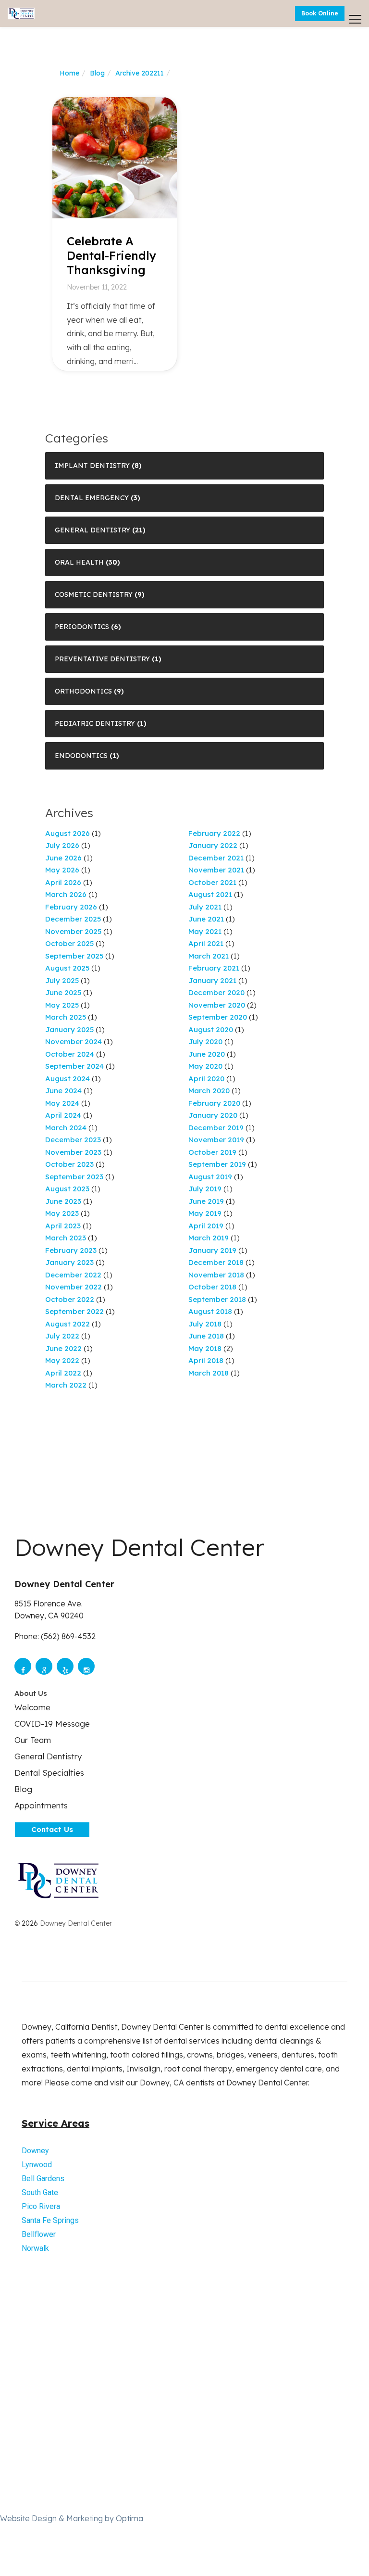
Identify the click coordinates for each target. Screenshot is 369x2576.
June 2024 (63, 1091)
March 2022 (66, 1385)
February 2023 (71, 1250)
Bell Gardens (43, 2178)
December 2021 (216, 858)
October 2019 (212, 1152)
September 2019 (217, 1164)
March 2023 (66, 1238)
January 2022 (213, 845)
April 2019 (206, 1226)
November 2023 (73, 1152)
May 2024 (62, 1103)
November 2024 (74, 1042)
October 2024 (70, 1054)
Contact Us (52, 1829)
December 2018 (216, 1262)
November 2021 (216, 870)
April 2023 (63, 1226)
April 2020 (206, 1079)
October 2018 (212, 1287)
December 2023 (73, 1140)
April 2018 (206, 1360)
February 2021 (214, 968)
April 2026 (63, 882)
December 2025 (73, 919)
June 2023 (63, 1201)
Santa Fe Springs (50, 2220)
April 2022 (63, 1373)
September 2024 (74, 1066)
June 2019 (206, 1201)
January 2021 (212, 980)
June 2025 (63, 992)
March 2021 (209, 956)
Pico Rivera (41, 2206)
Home (69, 73)
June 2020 (207, 1054)
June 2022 (63, 1348)
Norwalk (35, 2248)
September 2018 (217, 1299)
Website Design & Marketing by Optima (72, 2518)
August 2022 (68, 1324)
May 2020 (205, 1066)
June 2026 (63, 858)
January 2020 (213, 1115)
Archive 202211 (140, 73)
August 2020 (211, 1029)
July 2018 (205, 1324)
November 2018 (216, 1275)
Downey (35, 2151)
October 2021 (212, 882)
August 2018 (210, 1311)
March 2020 (209, 1091)
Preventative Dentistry (102, 659)
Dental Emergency (92, 498)
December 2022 (73, 1275)
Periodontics (82, 627)
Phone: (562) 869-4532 (55, 1636)
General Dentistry (92, 530)
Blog (97, 73)
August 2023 (67, 1189)
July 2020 (205, 1042)
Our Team (33, 1740)
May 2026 (62, 870)
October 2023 (69, 1164)
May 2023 (62, 1213)
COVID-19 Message (52, 1724)
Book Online (320, 13)
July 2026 (62, 845)
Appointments (41, 1805)
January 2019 (212, 1250)
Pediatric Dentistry (95, 723)
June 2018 (206, 1336)
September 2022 (74, 1311)
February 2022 (214, 833)
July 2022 (62, 1336)
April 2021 (206, 943)
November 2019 (216, 1140)
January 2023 (69, 1262)
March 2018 (209, 1373)
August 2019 (210, 1177)
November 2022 (74, 1287)
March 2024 (66, 1128)
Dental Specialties (49, 1773)
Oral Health (79, 562)
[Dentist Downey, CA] (21, 14)
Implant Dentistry (92, 466)
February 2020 (214, 1103)
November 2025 (73, 931)
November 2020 (217, 1005)
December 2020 (216, 992)
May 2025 (62, 1005)
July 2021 (205, 907)
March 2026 (66, 894)
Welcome (32, 1707)
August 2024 (68, 1079)
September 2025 (74, 956)
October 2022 (70, 1299)
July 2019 (205, 1189)
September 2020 (218, 1017)
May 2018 (205, 1348)
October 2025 (69, 943)
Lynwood (37, 2165)
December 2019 (216, 1128)
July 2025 (62, 980)
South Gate (40, 2192)
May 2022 (62, 1360)
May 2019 (205, 1213)
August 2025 (67, 968)
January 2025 (69, 1029)
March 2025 (66, 1017)
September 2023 (74, 1177)
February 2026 (71, 907)
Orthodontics (83, 691)
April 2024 (63, 1115)
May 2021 (205, 931)
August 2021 (210, 894)
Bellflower (39, 2234)
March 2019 (209, 1238)
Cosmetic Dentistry (94, 594)
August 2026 (68, 833)
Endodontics (81, 756)
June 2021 (206, 919)
